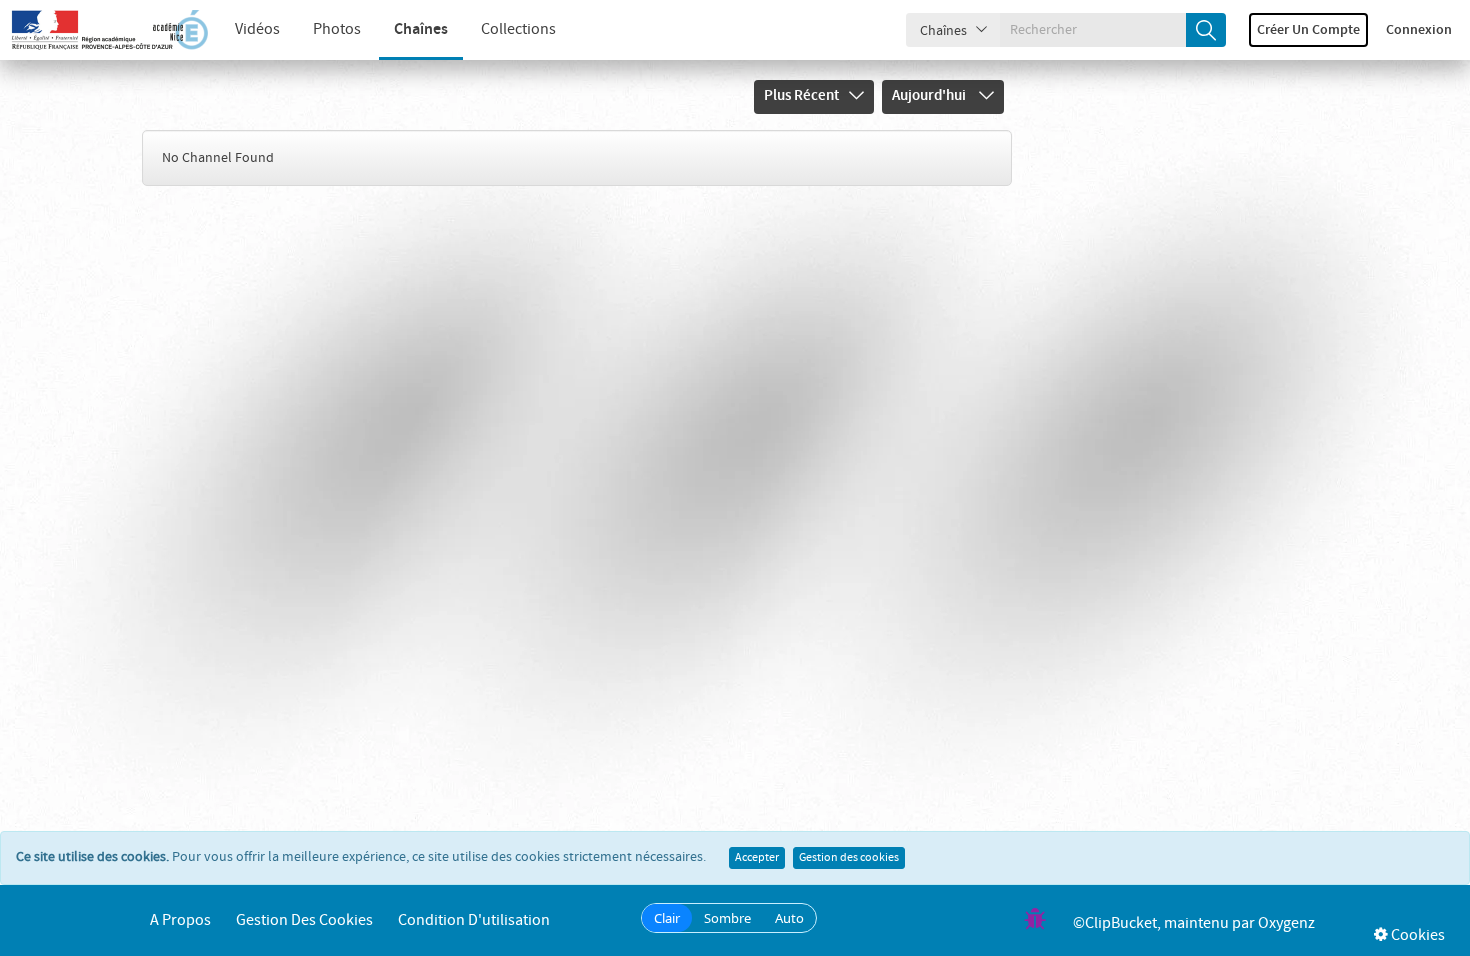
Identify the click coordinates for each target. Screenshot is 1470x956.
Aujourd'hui (930, 96)
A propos (180, 920)
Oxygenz (1286, 923)
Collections (518, 29)
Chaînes (421, 29)
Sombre (727, 918)
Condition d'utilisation (474, 920)
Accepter (757, 858)
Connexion (1419, 30)
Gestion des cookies (849, 858)
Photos (337, 29)
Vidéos (257, 29)
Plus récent (801, 96)
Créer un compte (1308, 30)
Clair (667, 918)
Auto (789, 918)
